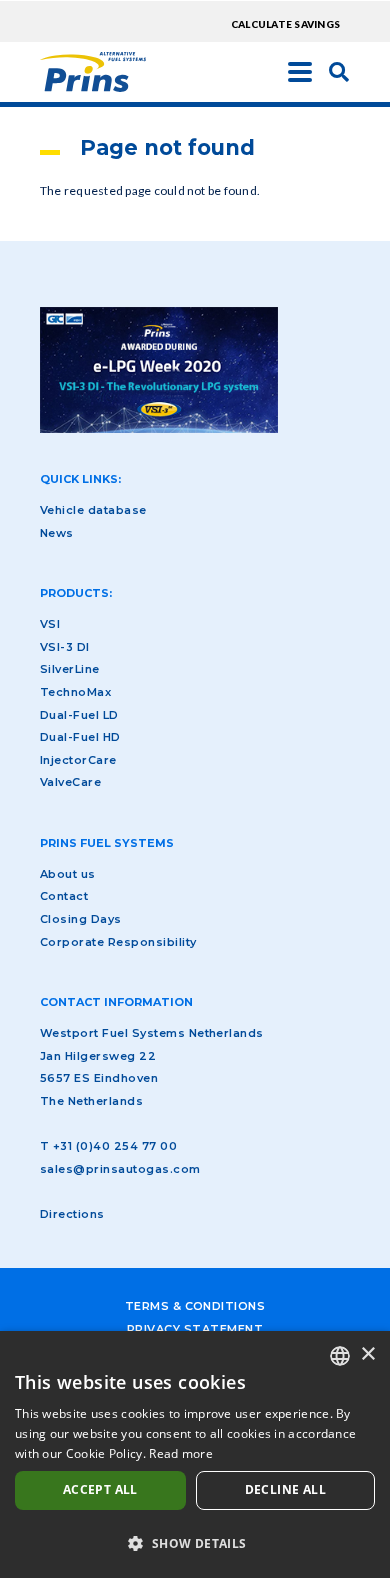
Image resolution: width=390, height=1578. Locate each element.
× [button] (367, 1354)
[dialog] (195, 1454)
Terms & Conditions (195, 1306)
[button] (195, 1543)
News (57, 533)
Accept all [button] (100, 1489)
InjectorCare (78, 760)
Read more (181, 1453)
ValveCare (70, 782)
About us (68, 874)
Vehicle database (93, 510)
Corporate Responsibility (118, 942)
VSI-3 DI (65, 647)
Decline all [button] (285, 1489)
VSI (50, 624)
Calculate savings (285, 24)
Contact (64, 896)
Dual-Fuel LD (79, 715)
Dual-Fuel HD (80, 737)
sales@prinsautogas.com (120, 1169)
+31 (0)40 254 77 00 (115, 1146)
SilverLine (70, 669)
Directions (72, 1214)
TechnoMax (75, 692)
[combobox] (340, 1356)
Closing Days (81, 919)
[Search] (339, 71)
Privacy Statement (195, 1329)
